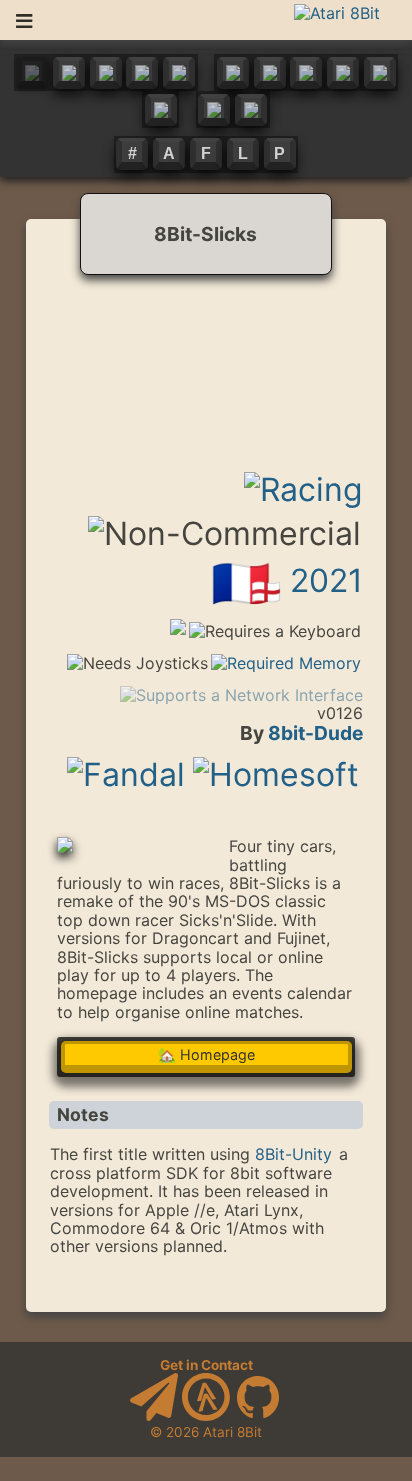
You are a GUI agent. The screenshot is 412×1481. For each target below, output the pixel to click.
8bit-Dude (315, 733)
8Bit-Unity (293, 1154)
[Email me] (154, 1416)
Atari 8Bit (232, 1432)
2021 (326, 580)
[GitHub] (258, 1416)
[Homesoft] (276, 762)
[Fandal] (126, 762)
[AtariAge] (206, 1416)
